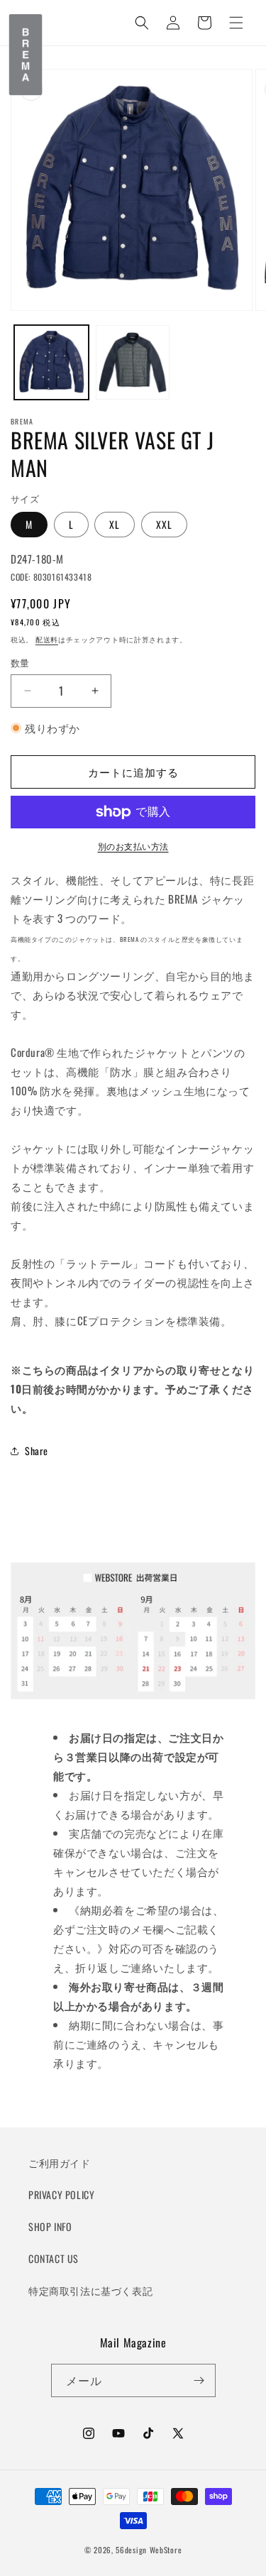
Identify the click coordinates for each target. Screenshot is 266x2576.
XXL (164, 524)
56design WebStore (149, 2550)
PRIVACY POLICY (61, 2194)
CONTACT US (54, 2258)
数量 (20, 663)
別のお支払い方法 (133, 846)
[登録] (199, 2380)
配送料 (47, 639)
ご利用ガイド (60, 2163)
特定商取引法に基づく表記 (90, 2290)
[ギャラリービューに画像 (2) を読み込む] (133, 362)
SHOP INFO (50, 2226)
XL (115, 524)
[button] (236, 23)
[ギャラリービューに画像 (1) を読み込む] (51, 362)
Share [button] (37, 1451)
